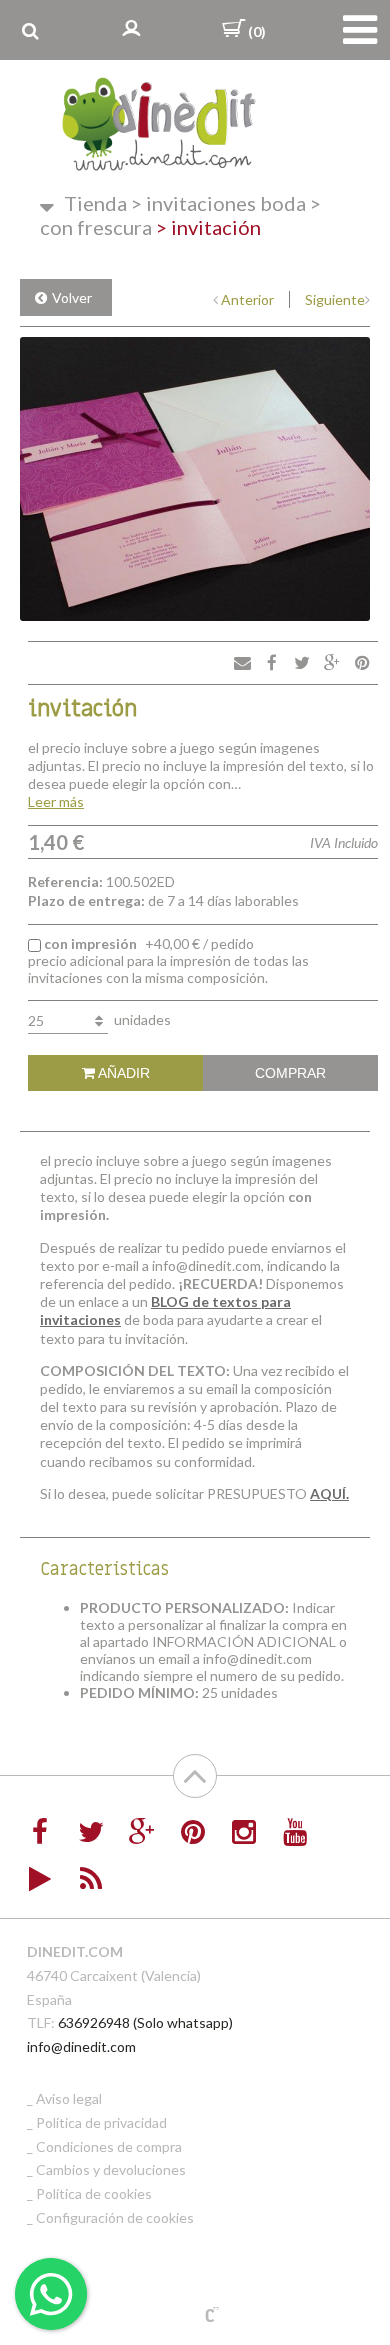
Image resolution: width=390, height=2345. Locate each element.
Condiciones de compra (109, 2146)
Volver (72, 297)
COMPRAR (290, 1073)
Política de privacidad (101, 2122)
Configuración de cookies (115, 2217)
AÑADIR (122, 1073)
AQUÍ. (329, 1493)
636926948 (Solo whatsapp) (145, 2022)
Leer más (56, 801)
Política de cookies (94, 2193)
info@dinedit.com (81, 2046)
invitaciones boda (218, 203)
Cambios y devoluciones (111, 2169)
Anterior (247, 299)
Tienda (95, 203)
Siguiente (335, 299)
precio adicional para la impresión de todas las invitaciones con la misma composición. (168, 960)
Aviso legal (69, 2098)
